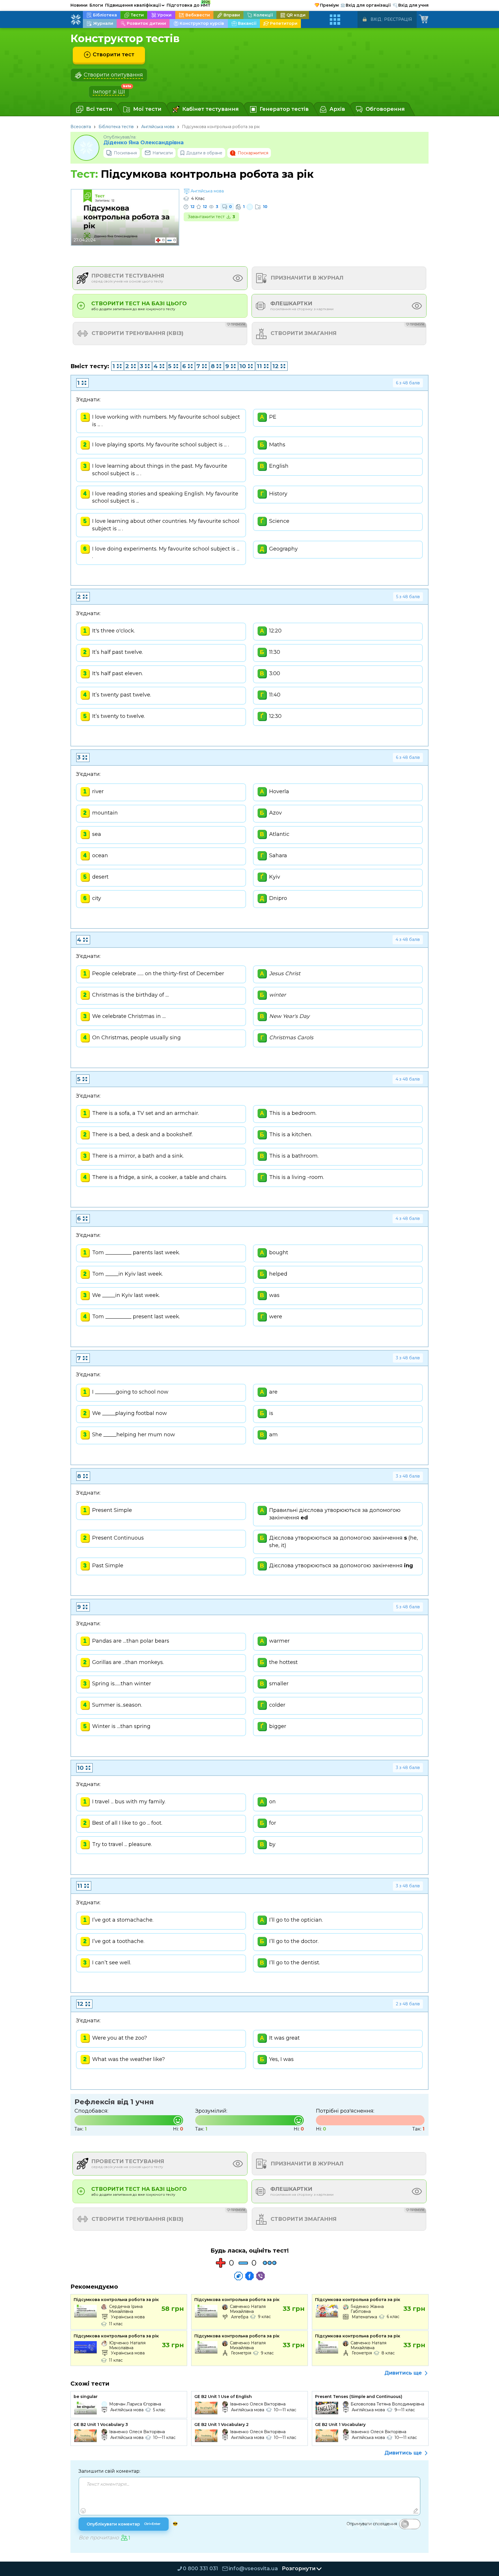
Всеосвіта (81, 127)
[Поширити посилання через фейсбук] (249, 2276)
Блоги (96, 5)
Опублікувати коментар (124, 2524)
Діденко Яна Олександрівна (144, 143)
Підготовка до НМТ (189, 4)
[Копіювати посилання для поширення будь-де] (239, 2276)
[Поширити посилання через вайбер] (260, 2276)
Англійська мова (158, 127)
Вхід (376, 19)
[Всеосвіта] (76, 20)
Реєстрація (398, 19)
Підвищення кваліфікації (135, 5)
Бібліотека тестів (116, 127)
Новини (79, 5)
